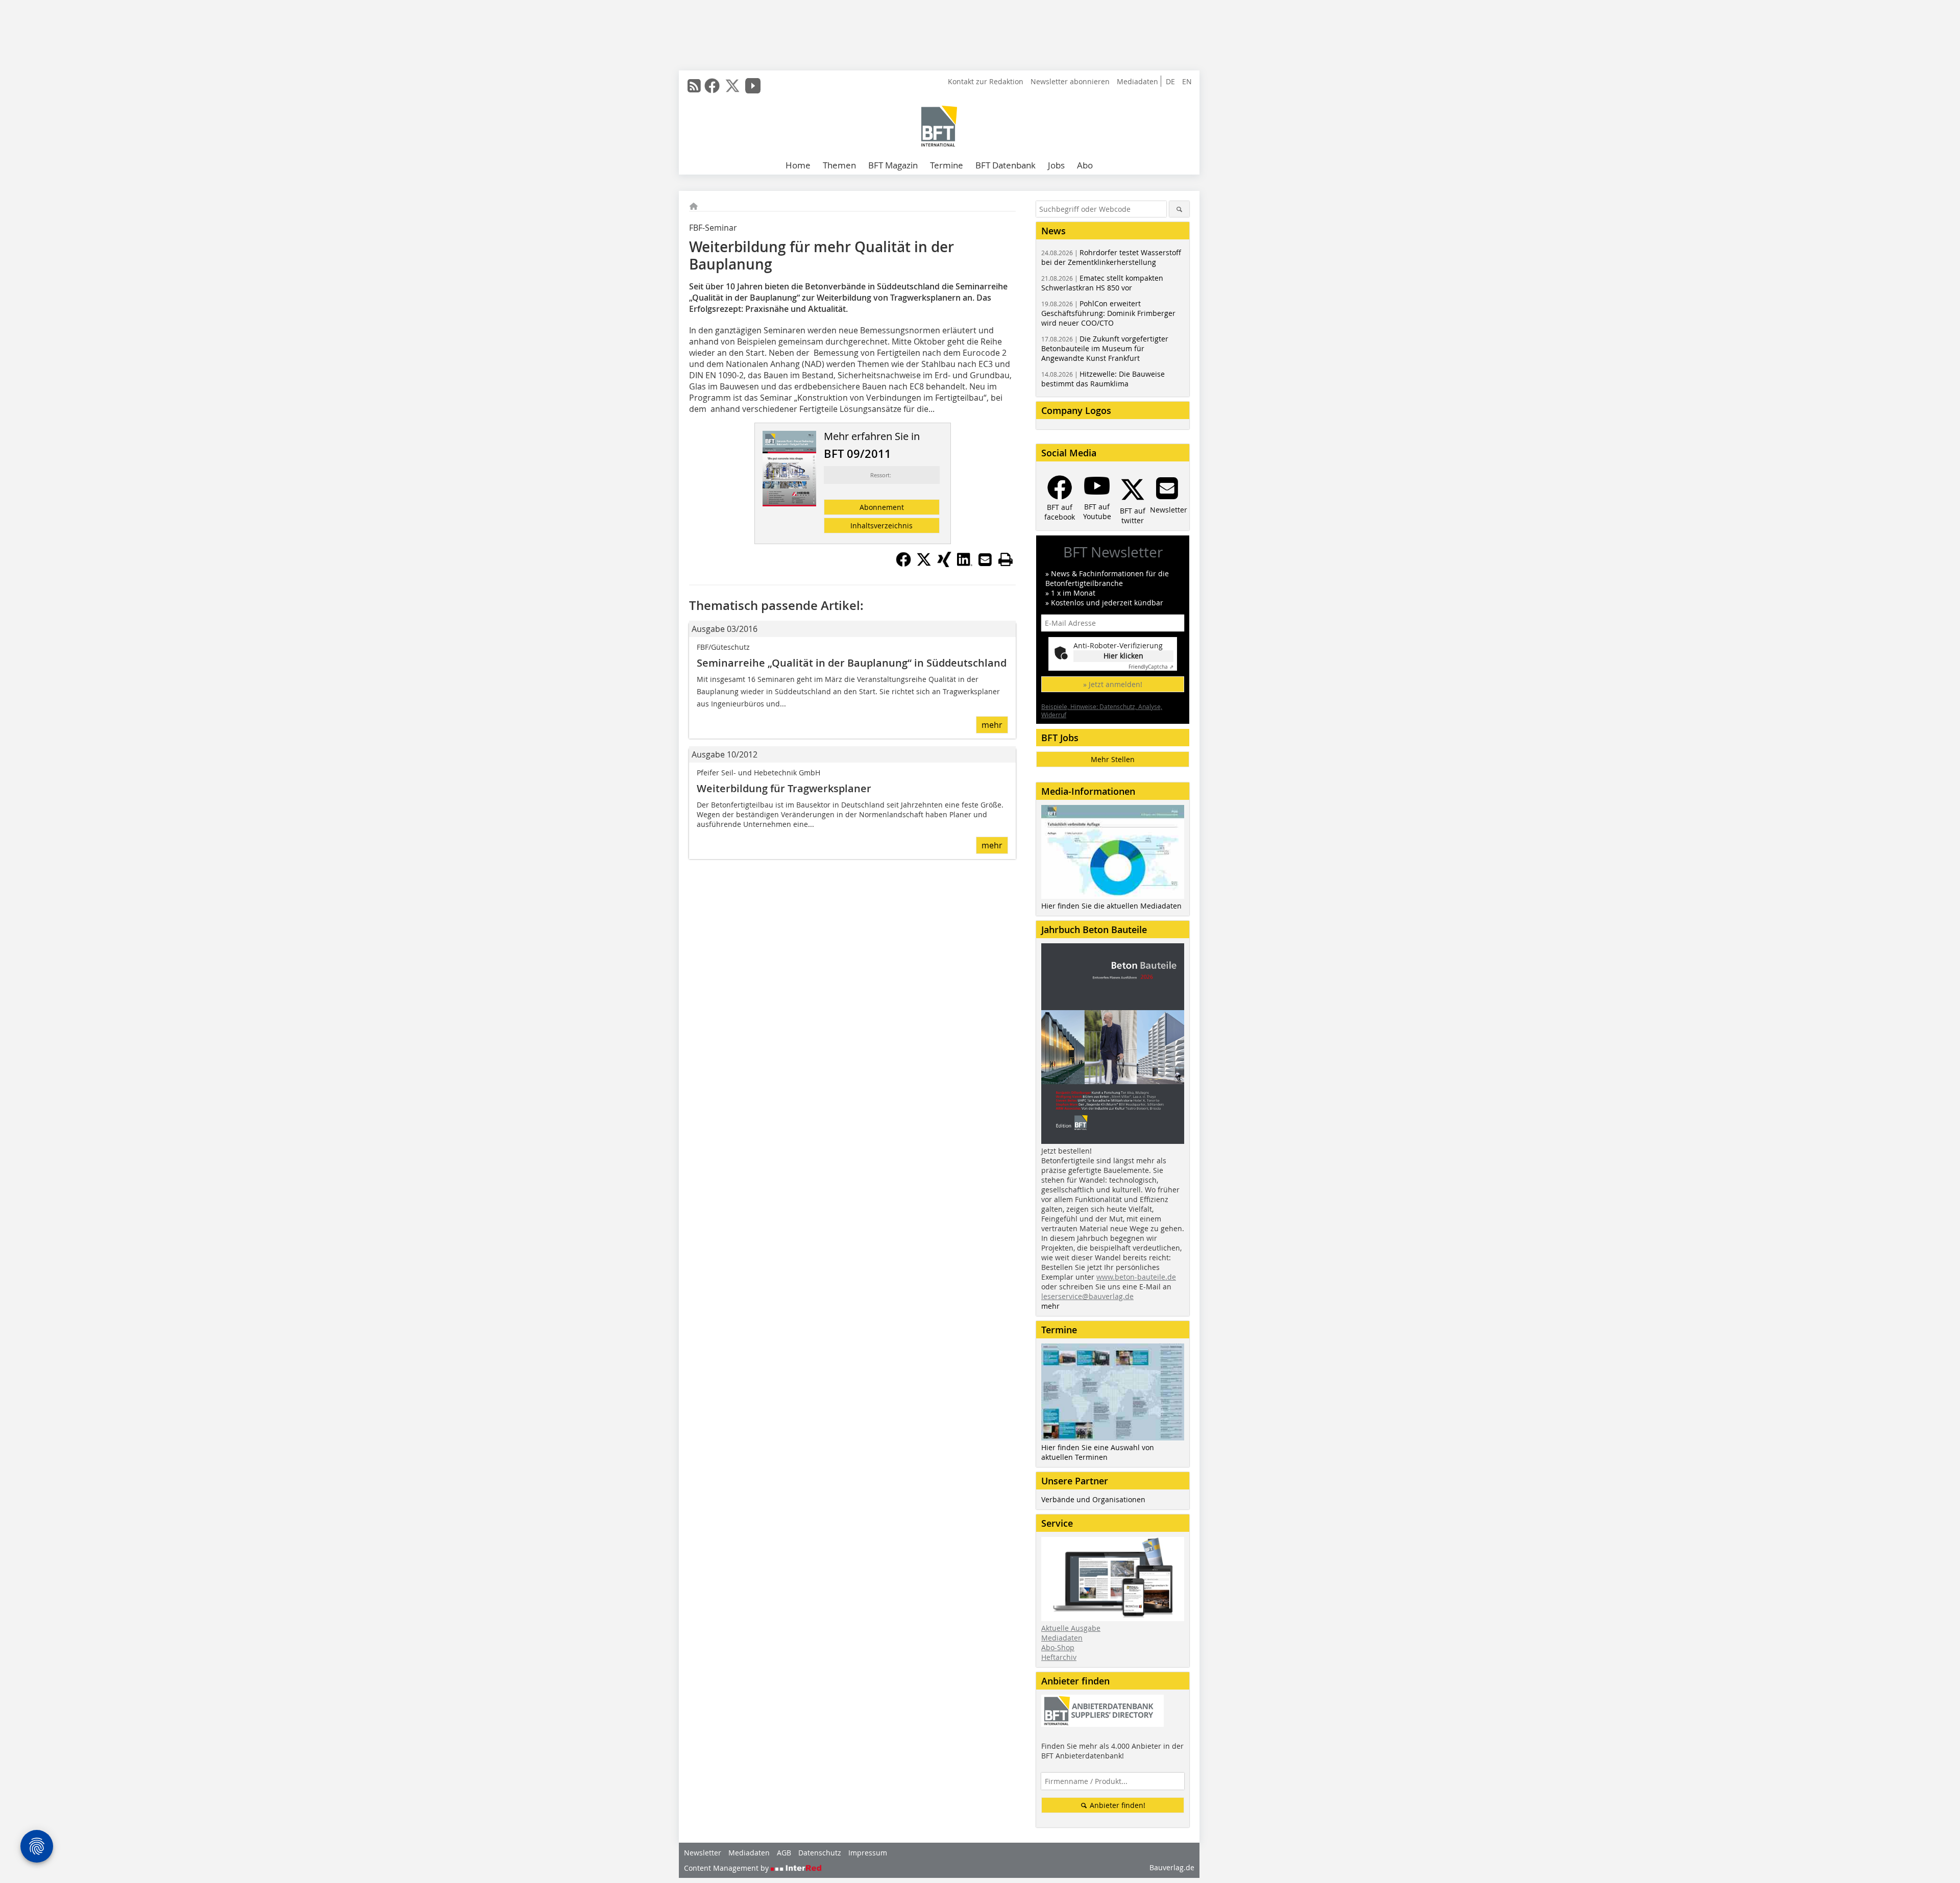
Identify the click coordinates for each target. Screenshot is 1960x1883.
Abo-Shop (1058, 1647)
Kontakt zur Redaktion (986, 81)
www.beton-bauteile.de (1136, 1277)
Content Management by (727, 1868)
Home (798, 165)
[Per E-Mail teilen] (985, 559)
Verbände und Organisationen (1093, 1499)
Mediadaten (1137, 81)
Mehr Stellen (1113, 759)
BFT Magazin (893, 165)
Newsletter (703, 1853)
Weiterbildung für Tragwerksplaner (784, 788)
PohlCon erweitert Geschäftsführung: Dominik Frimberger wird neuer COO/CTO (1108, 313)
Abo (1085, 165)
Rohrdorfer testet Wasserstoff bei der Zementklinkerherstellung (1111, 257)
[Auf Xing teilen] (944, 564)
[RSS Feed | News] (694, 86)
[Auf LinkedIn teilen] (965, 564)
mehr (992, 725)
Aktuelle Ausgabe (1071, 1628)
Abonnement (882, 507)
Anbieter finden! (1117, 1805)
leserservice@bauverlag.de (1087, 1296)
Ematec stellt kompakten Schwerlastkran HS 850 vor (1102, 283)
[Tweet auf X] (924, 564)
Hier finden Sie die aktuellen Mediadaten (1111, 906)
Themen (839, 165)
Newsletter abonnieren (1070, 81)
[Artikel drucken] (1006, 559)
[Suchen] (1179, 209)
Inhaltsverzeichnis (881, 525)
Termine (947, 165)
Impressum (868, 1853)
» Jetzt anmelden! (1113, 684)
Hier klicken (1123, 656)
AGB (784, 1853)
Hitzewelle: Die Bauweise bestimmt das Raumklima (1103, 379)
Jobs (1056, 165)
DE (1170, 81)
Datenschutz (820, 1853)
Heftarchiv (1059, 1657)
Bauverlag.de (1172, 1867)
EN (1187, 81)
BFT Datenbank (1006, 165)
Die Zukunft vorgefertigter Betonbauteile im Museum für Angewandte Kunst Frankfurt (1105, 348)
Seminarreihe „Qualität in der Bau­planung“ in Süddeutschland (852, 663)
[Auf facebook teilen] (903, 564)
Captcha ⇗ (1151, 667)
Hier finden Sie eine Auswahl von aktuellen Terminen (1098, 1452)
